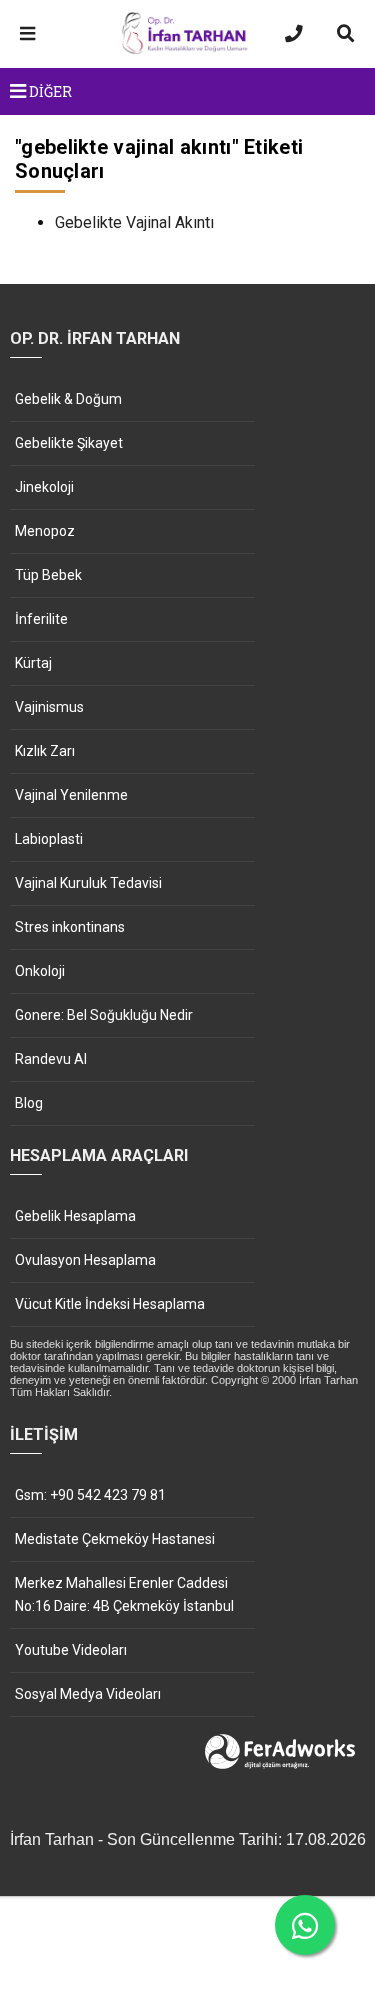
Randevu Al (51, 1059)
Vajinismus (49, 707)
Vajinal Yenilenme (71, 795)
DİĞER (49, 91)
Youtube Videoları (71, 1650)
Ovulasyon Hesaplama (85, 1260)
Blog (29, 1103)
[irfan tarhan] (187, 51)
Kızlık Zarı (45, 751)
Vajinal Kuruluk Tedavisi (88, 883)
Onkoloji (40, 971)
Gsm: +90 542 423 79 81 (90, 1495)
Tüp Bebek (48, 575)
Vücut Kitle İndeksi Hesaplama (110, 1304)
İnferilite (41, 619)
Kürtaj (33, 663)
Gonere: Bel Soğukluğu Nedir (104, 1015)
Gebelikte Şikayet (69, 443)
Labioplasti (49, 839)
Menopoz (45, 531)
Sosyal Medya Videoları (88, 1694)
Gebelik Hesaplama (75, 1216)
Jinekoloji (44, 487)
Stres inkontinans (70, 927)
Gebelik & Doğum (68, 399)
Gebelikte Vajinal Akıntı (134, 222)
